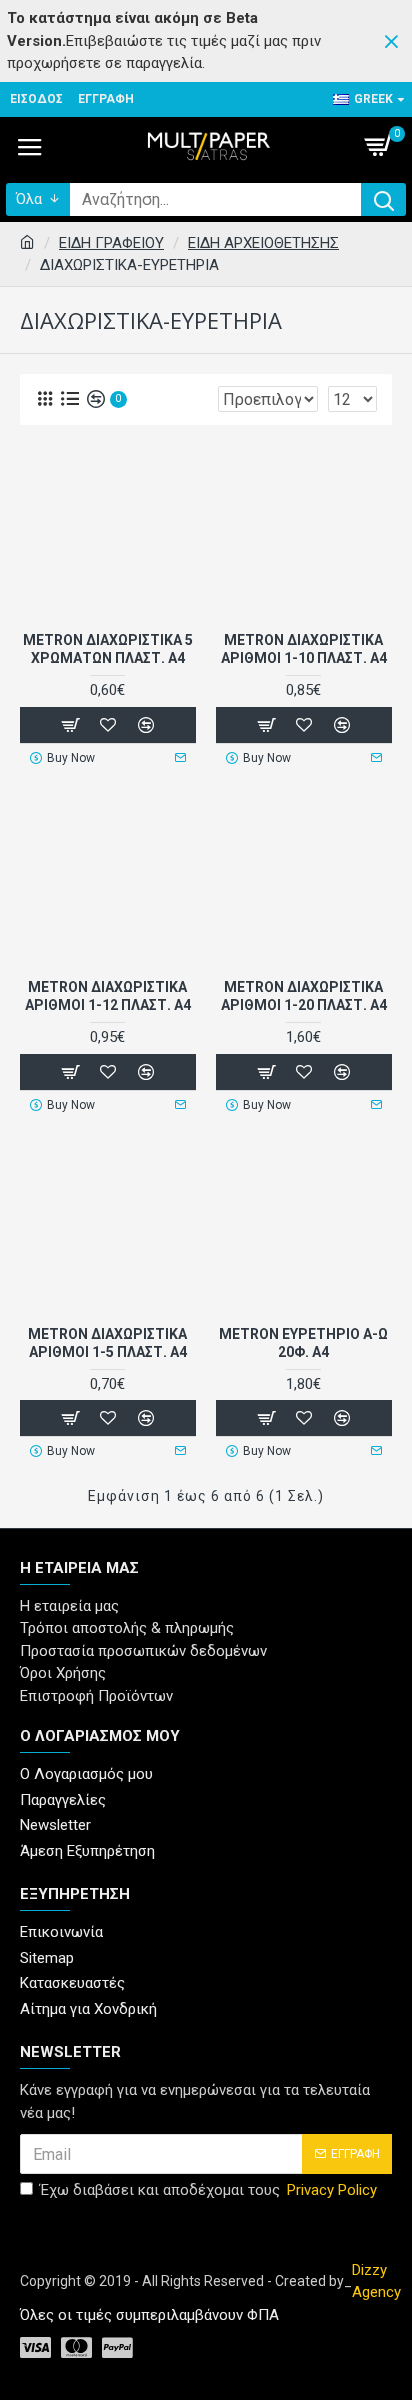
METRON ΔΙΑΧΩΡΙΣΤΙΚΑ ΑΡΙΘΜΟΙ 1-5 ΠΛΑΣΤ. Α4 (107, 1343)
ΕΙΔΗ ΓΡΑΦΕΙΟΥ (111, 243)
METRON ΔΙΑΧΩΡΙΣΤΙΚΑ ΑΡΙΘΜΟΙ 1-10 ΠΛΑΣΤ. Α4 (304, 649)
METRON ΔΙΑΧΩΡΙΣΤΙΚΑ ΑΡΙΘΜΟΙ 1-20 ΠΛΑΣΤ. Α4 (304, 996)
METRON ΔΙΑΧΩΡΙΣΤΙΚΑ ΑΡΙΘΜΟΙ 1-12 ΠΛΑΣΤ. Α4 (108, 996)
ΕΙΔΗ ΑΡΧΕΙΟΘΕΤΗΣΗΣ (263, 243)
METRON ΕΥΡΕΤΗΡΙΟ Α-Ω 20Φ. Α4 (303, 1343)
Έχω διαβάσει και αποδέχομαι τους (208, 2190)
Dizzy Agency (376, 2281)
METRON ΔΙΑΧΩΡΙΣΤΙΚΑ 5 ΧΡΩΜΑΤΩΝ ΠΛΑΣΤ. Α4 (108, 649)
